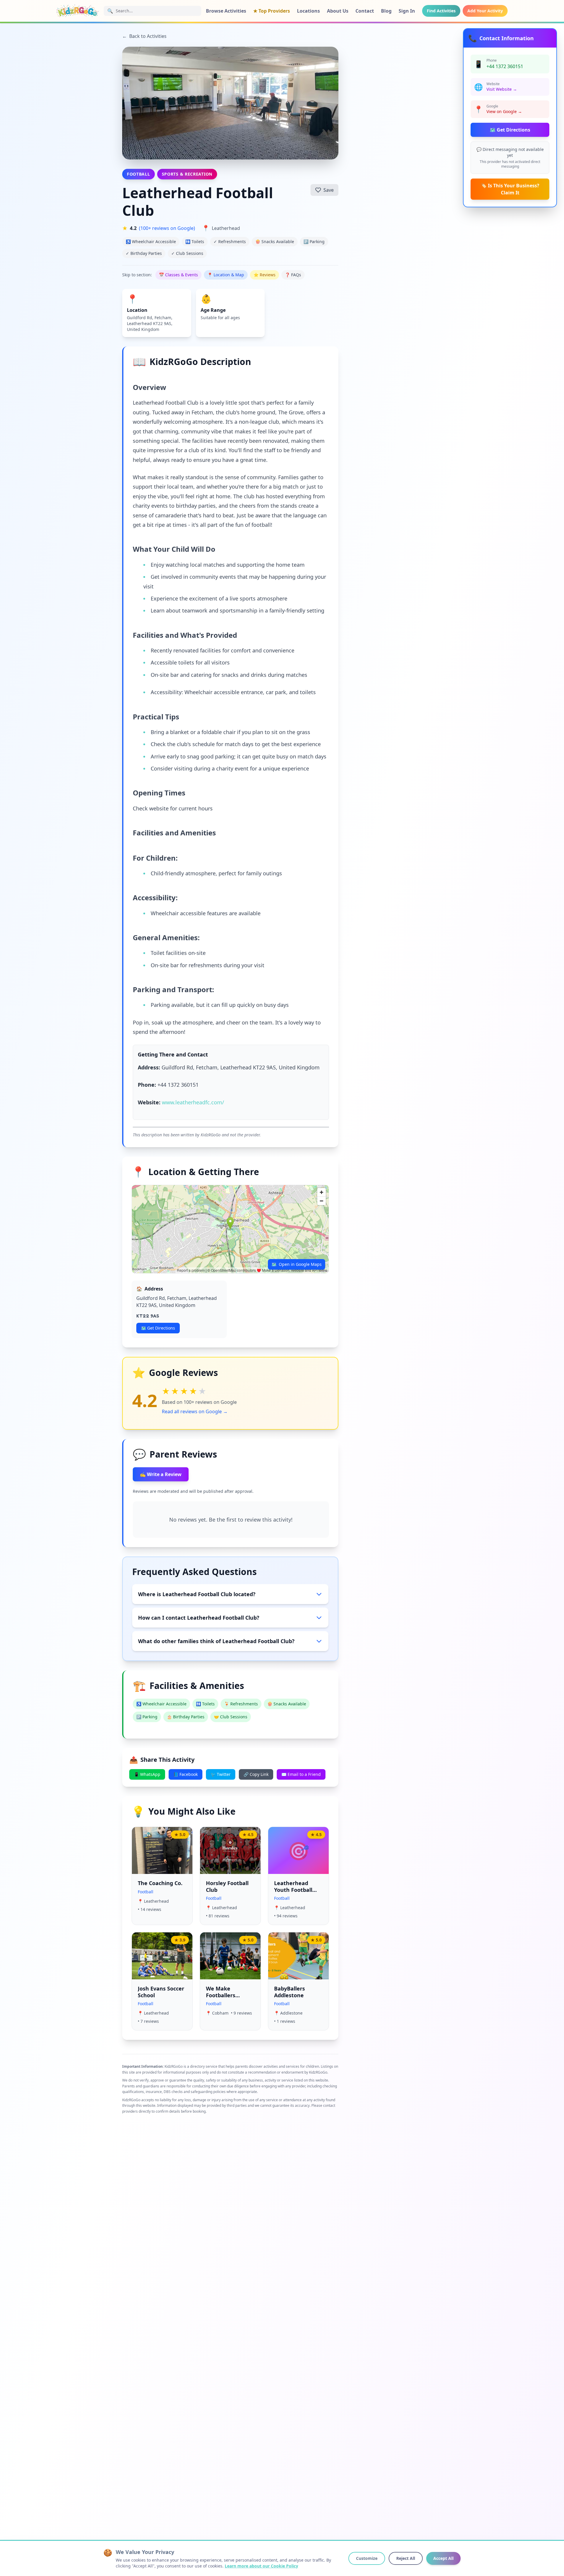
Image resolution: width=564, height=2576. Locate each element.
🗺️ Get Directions (510, 130)
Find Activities (441, 11)
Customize (367, 2558)
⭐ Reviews (265, 275)
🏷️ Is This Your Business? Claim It (510, 189)
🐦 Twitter (221, 1774)
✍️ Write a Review (161, 1474)
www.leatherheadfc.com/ (193, 1102)
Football (139, 174)
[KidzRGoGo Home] (78, 11)
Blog (386, 11)
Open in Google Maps (297, 1264)
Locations (308, 11)
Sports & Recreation (187, 174)
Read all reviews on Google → (195, 1411)
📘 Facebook (186, 1774)
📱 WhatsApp (147, 1774)
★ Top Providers (272, 11)
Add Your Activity (485, 11)
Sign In (407, 11)
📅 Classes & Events (178, 275)
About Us (338, 11)
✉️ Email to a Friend (301, 1774)
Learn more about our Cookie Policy (261, 2566)
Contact (365, 11)
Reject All (406, 2558)
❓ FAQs (293, 275)
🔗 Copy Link (256, 1774)
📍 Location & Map (226, 275)
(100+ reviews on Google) (167, 228)
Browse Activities (226, 11)
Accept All (443, 2558)
